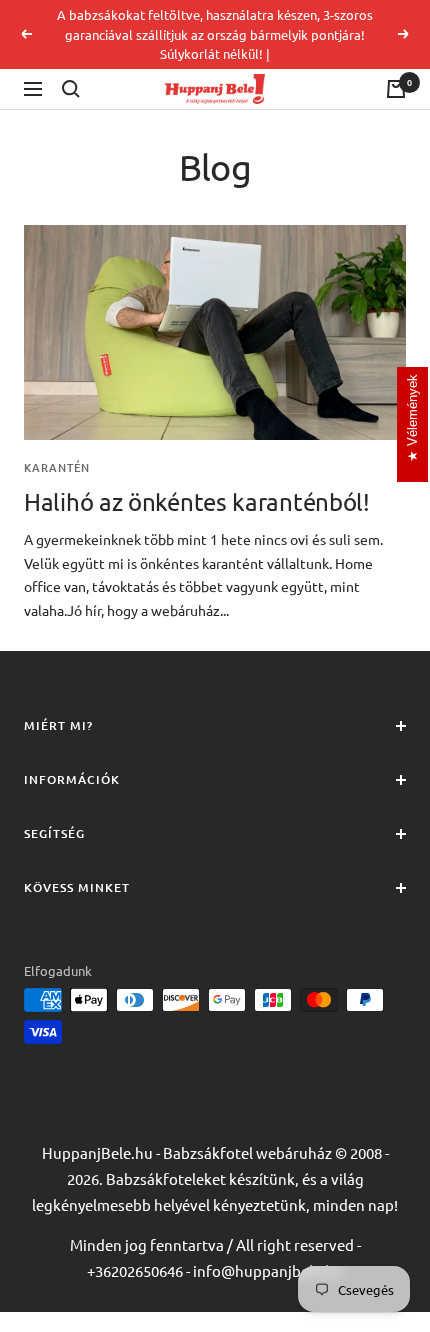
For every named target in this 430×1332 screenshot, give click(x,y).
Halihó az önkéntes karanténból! (197, 501)
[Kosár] (396, 89)
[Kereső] (71, 89)
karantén (57, 468)
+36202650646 (135, 1270)
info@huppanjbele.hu (268, 1270)
